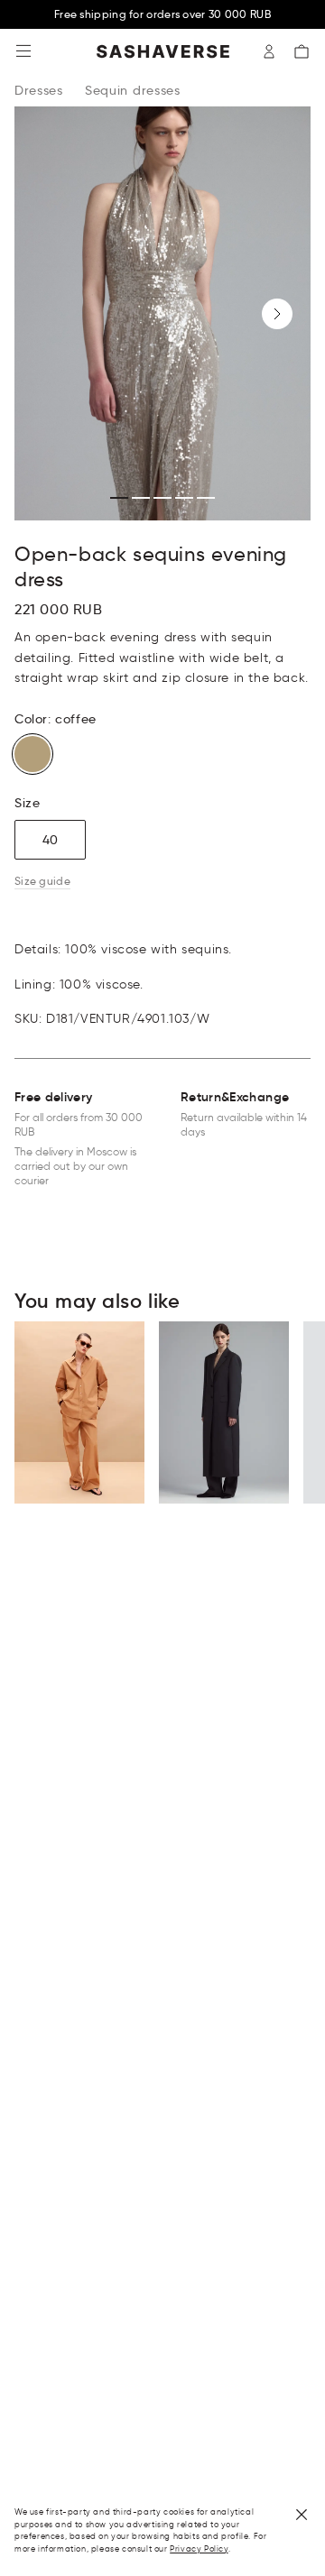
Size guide (42, 881)
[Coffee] (32, 754)
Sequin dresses (133, 90)
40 (50, 840)
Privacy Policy (199, 2548)
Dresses (39, 90)
